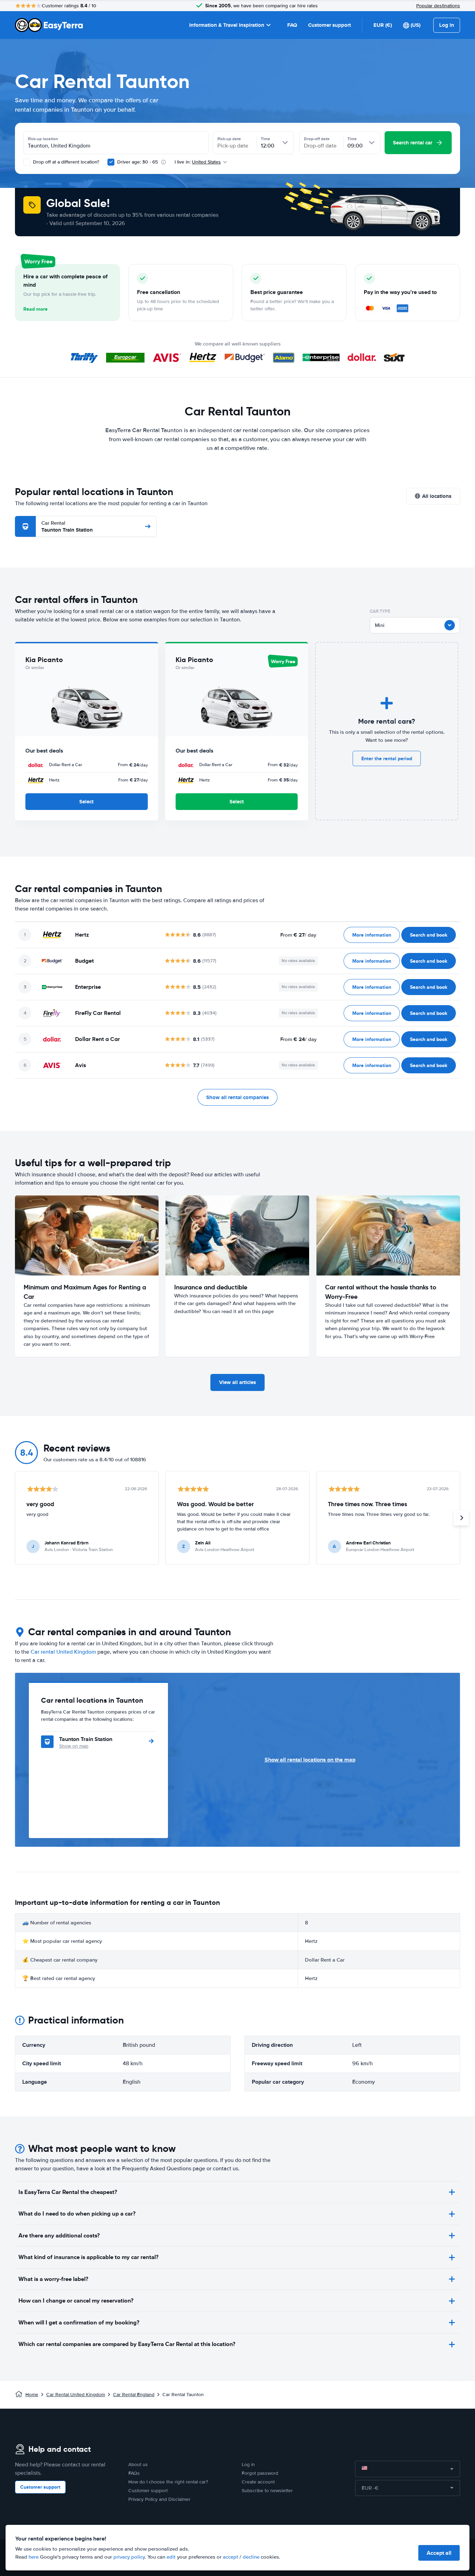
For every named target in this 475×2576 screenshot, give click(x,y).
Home (32, 2395)
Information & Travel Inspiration (227, 25)
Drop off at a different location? (65, 162)
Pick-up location (43, 139)
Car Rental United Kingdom (76, 2395)
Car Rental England (134, 2395)
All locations (437, 496)
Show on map (74, 1746)
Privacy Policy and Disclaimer (159, 2499)
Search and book (429, 935)
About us (138, 2464)
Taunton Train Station (67, 527)
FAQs (134, 2473)
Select (86, 802)
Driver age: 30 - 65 (138, 162)
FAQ (292, 25)
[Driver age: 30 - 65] (111, 162)
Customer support (329, 25)
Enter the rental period (387, 758)
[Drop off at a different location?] (27, 162)
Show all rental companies (237, 1097)
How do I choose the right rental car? (168, 2482)
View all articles (237, 1382)
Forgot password (260, 2473)
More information (372, 935)
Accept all (439, 2553)
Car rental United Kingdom (63, 1652)
